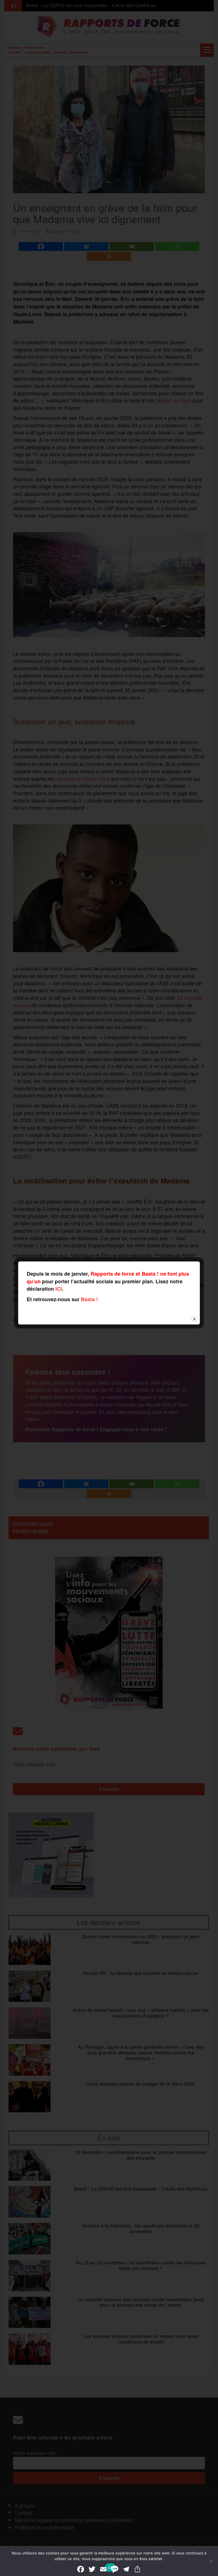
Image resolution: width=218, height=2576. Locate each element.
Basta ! (89, 1299)
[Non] (211, 2561)
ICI (59, 1289)
